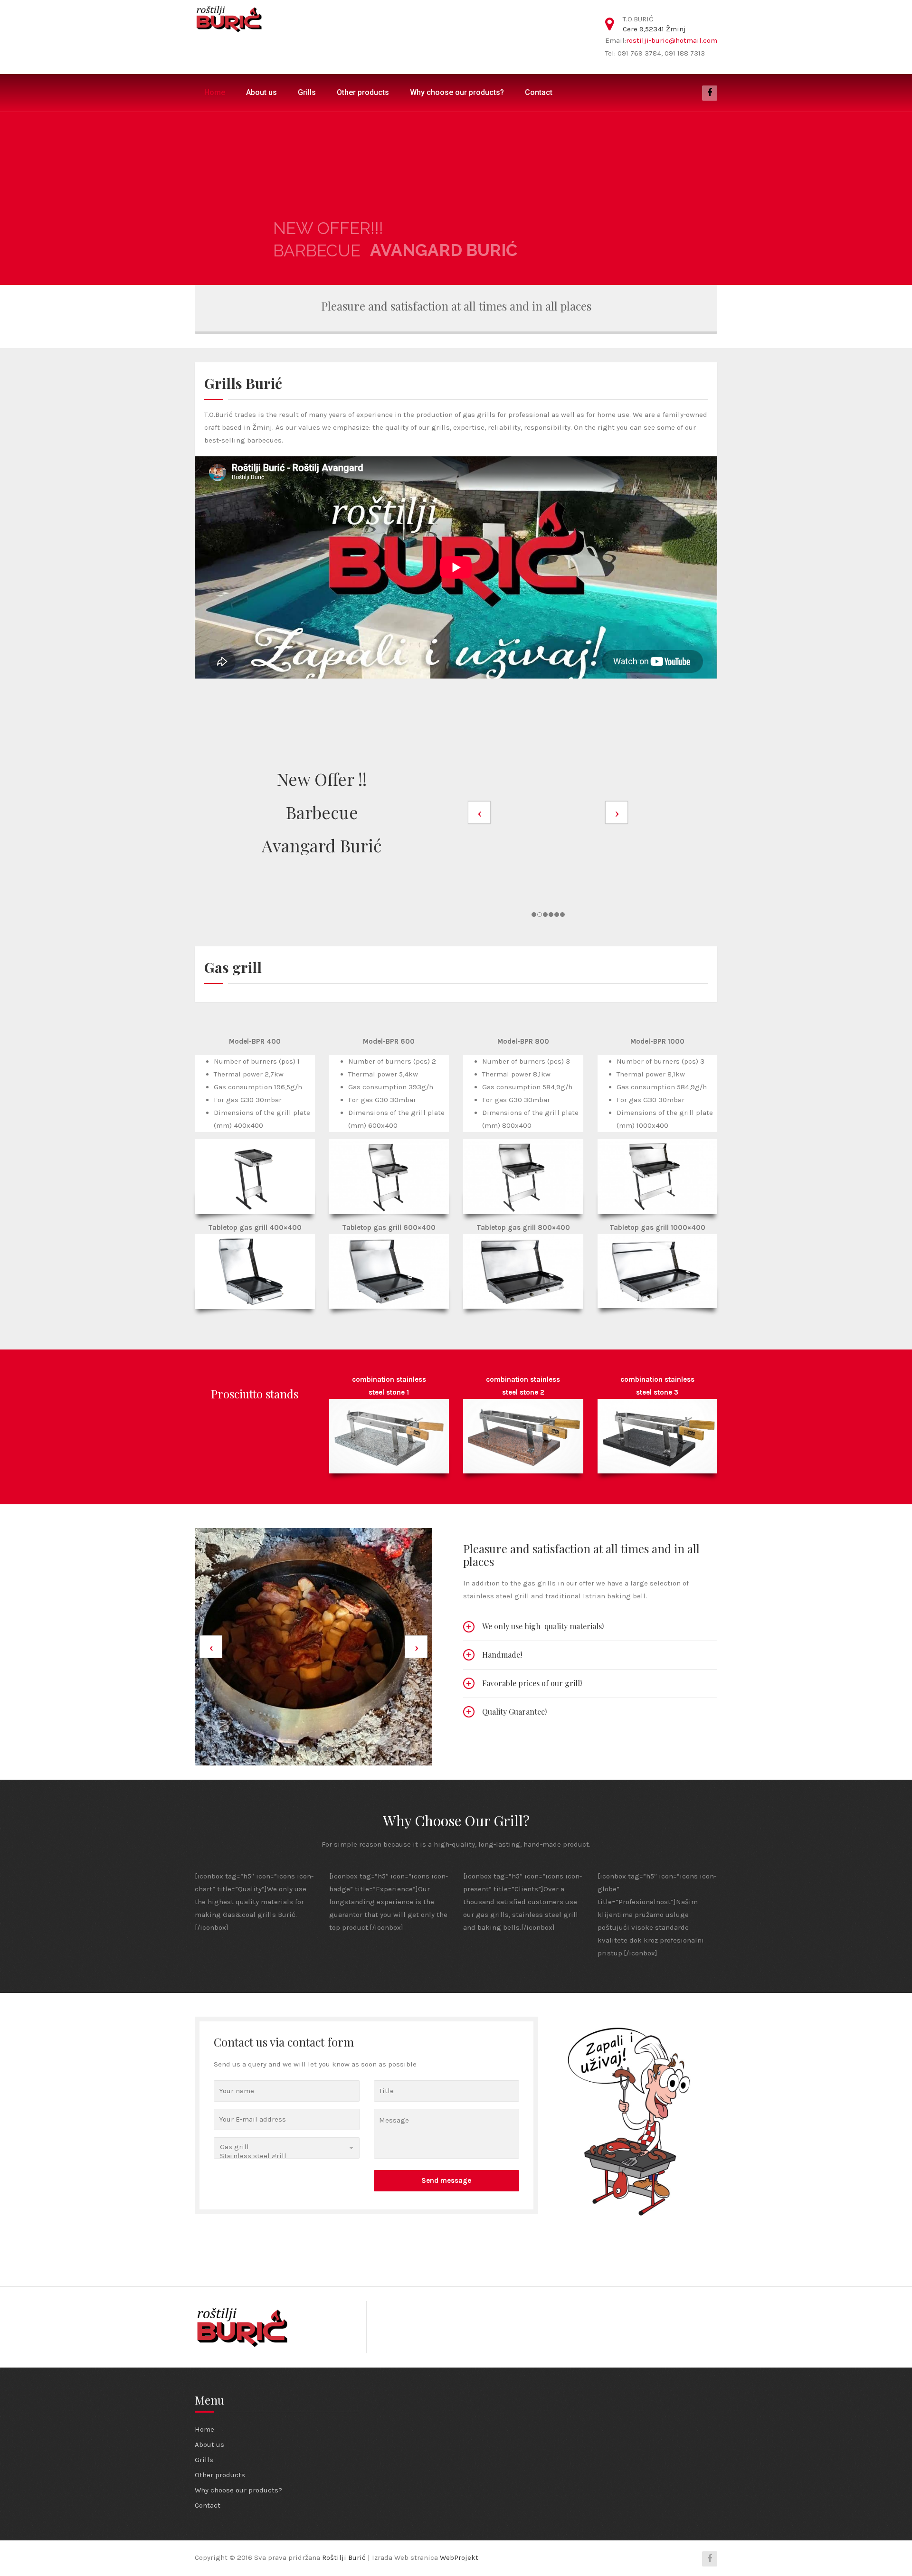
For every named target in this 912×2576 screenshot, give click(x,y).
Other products (363, 92)
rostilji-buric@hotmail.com (672, 40)
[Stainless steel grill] (287, 2156)
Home (215, 92)
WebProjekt (459, 2557)
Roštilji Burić (344, 2557)
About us (261, 92)
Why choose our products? (457, 92)
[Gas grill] (287, 2147)
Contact (539, 92)
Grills (307, 92)
